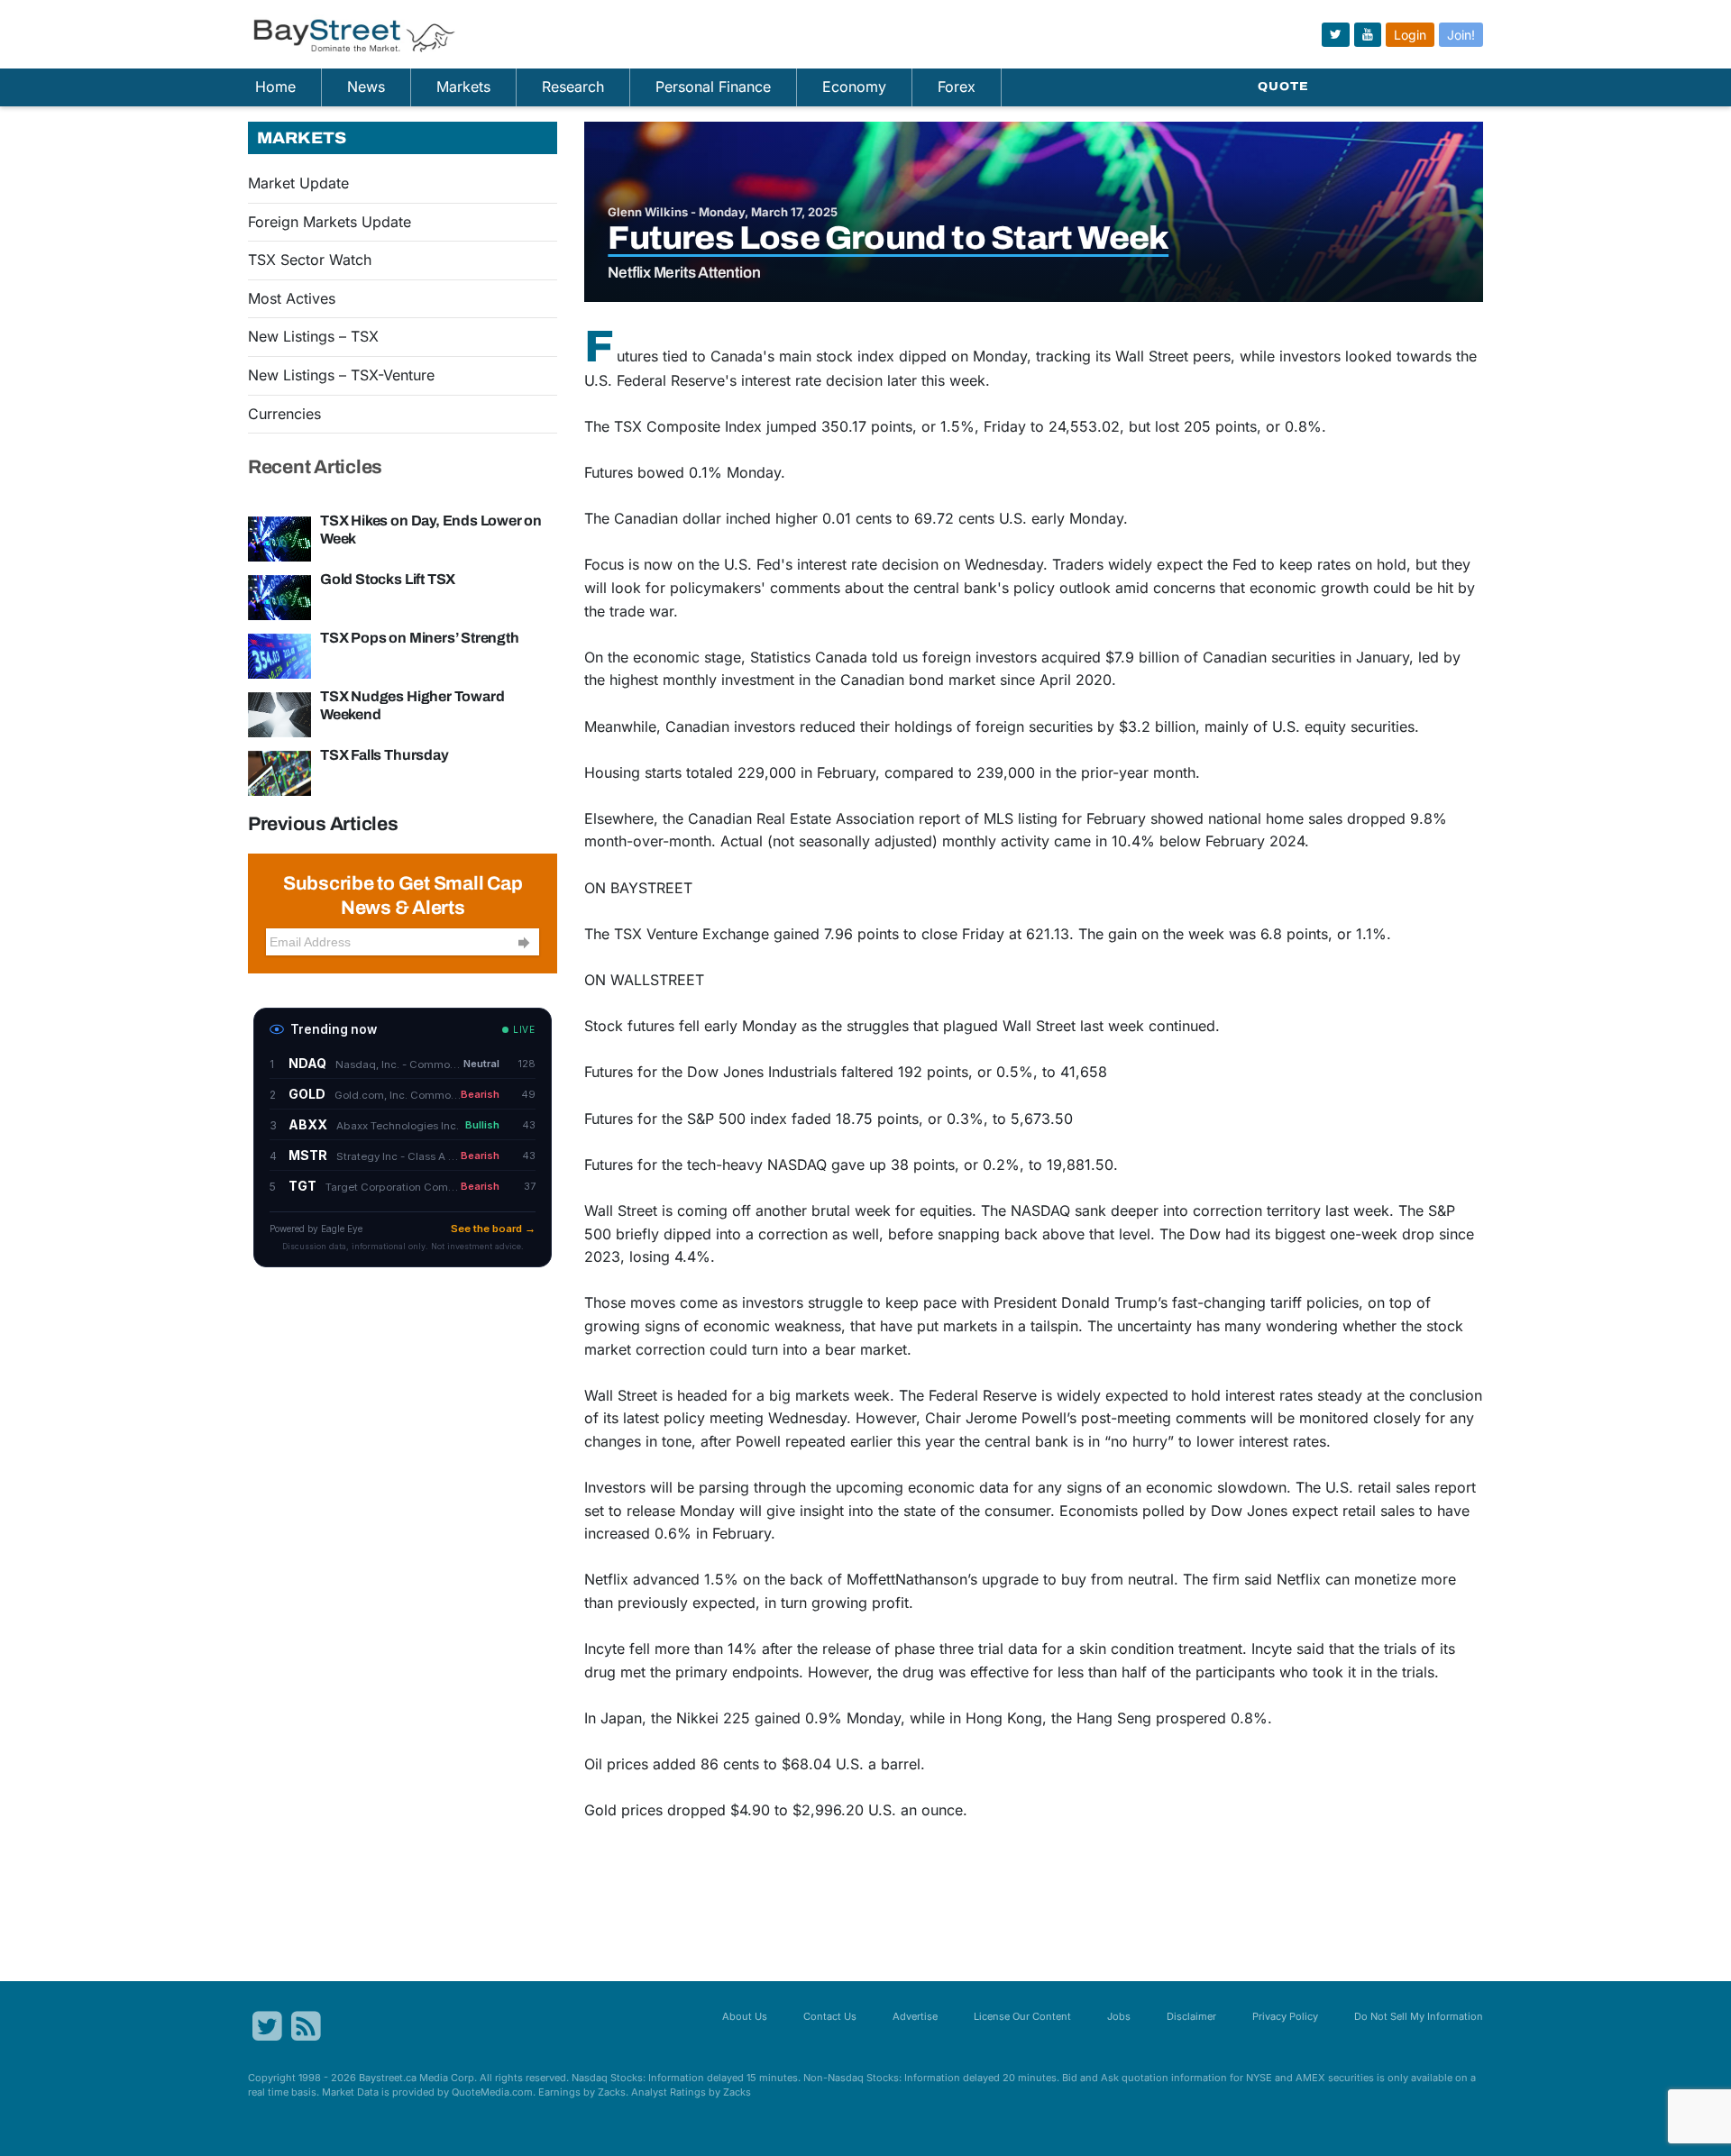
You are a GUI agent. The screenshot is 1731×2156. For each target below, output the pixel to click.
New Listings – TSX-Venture (341, 375)
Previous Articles (323, 824)
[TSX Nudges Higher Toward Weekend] (279, 713)
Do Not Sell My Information (1419, 2016)
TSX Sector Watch (310, 260)
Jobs (1119, 2016)
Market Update (298, 183)
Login (1410, 35)
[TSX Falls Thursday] (279, 772)
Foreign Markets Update (330, 222)
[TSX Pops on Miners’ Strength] (279, 654)
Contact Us (830, 2016)
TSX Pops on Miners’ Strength (420, 638)
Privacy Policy (1285, 2016)
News (366, 87)
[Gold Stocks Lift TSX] (279, 596)
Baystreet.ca (388, 2078)
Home (275, 87)
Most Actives (292, 298)
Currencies (284, 414)
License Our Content (1022, 2016)
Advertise (915, 2016)
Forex (957, 87)
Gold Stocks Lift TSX (388, 579)
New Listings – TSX (313, 336)
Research (573, 87)
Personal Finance (713, 87)
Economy (854, 87)
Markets (463, 87)
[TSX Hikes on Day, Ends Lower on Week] (279, 537)
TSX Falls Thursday (385, 755)
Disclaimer (1191, 2016)
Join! (1461, 35)
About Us (745, 2016)
